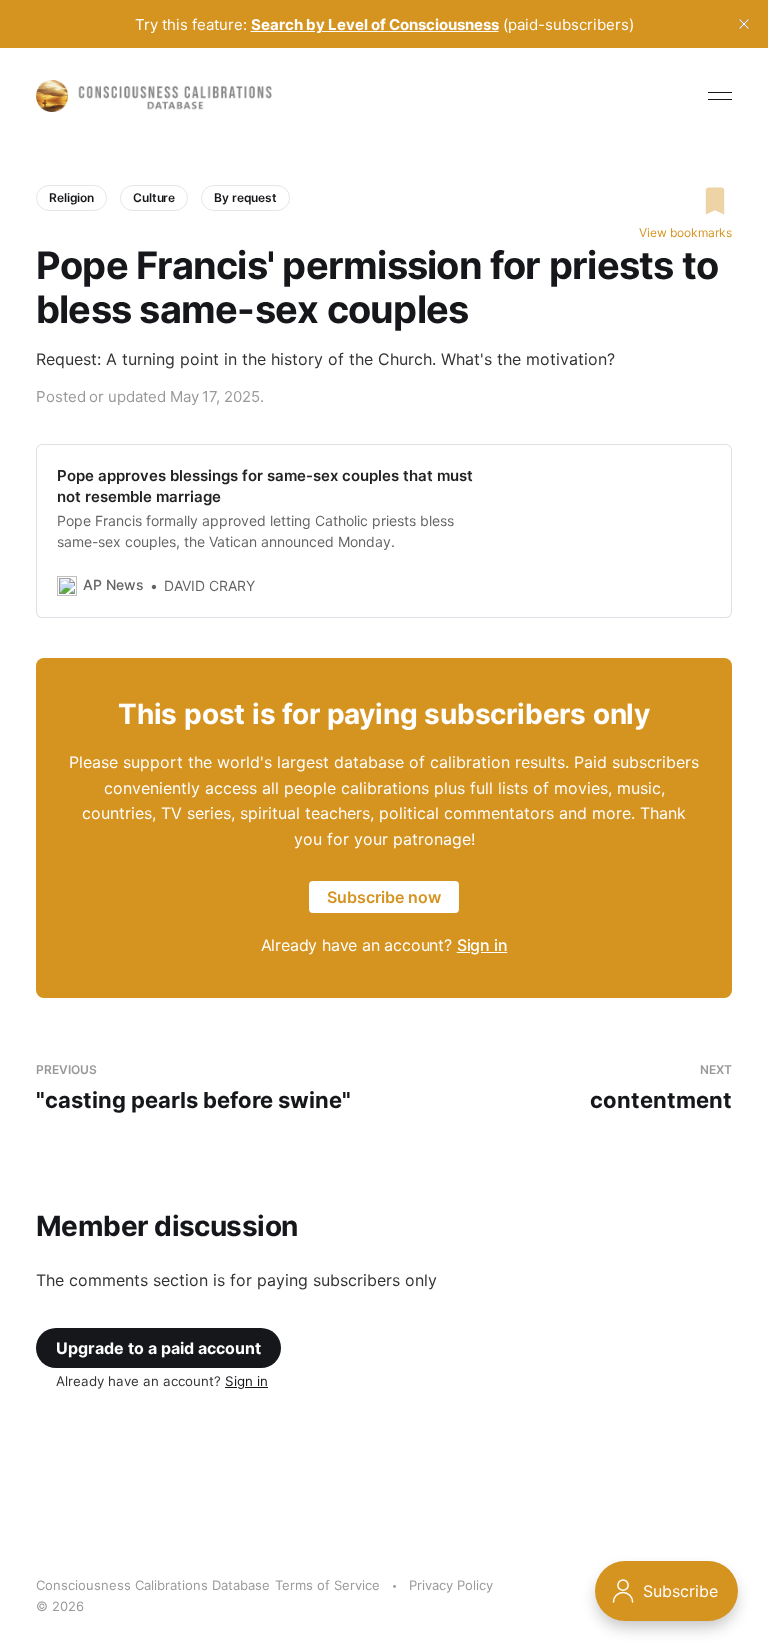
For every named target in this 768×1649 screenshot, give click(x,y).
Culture (154, 197)
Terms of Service (327, 1585)
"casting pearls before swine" (193, 1087)
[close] (744, 24)
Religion (71, 197)
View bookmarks (685, 232)
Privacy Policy (451, 1585)
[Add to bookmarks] (685, 201)
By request (245, 197)
